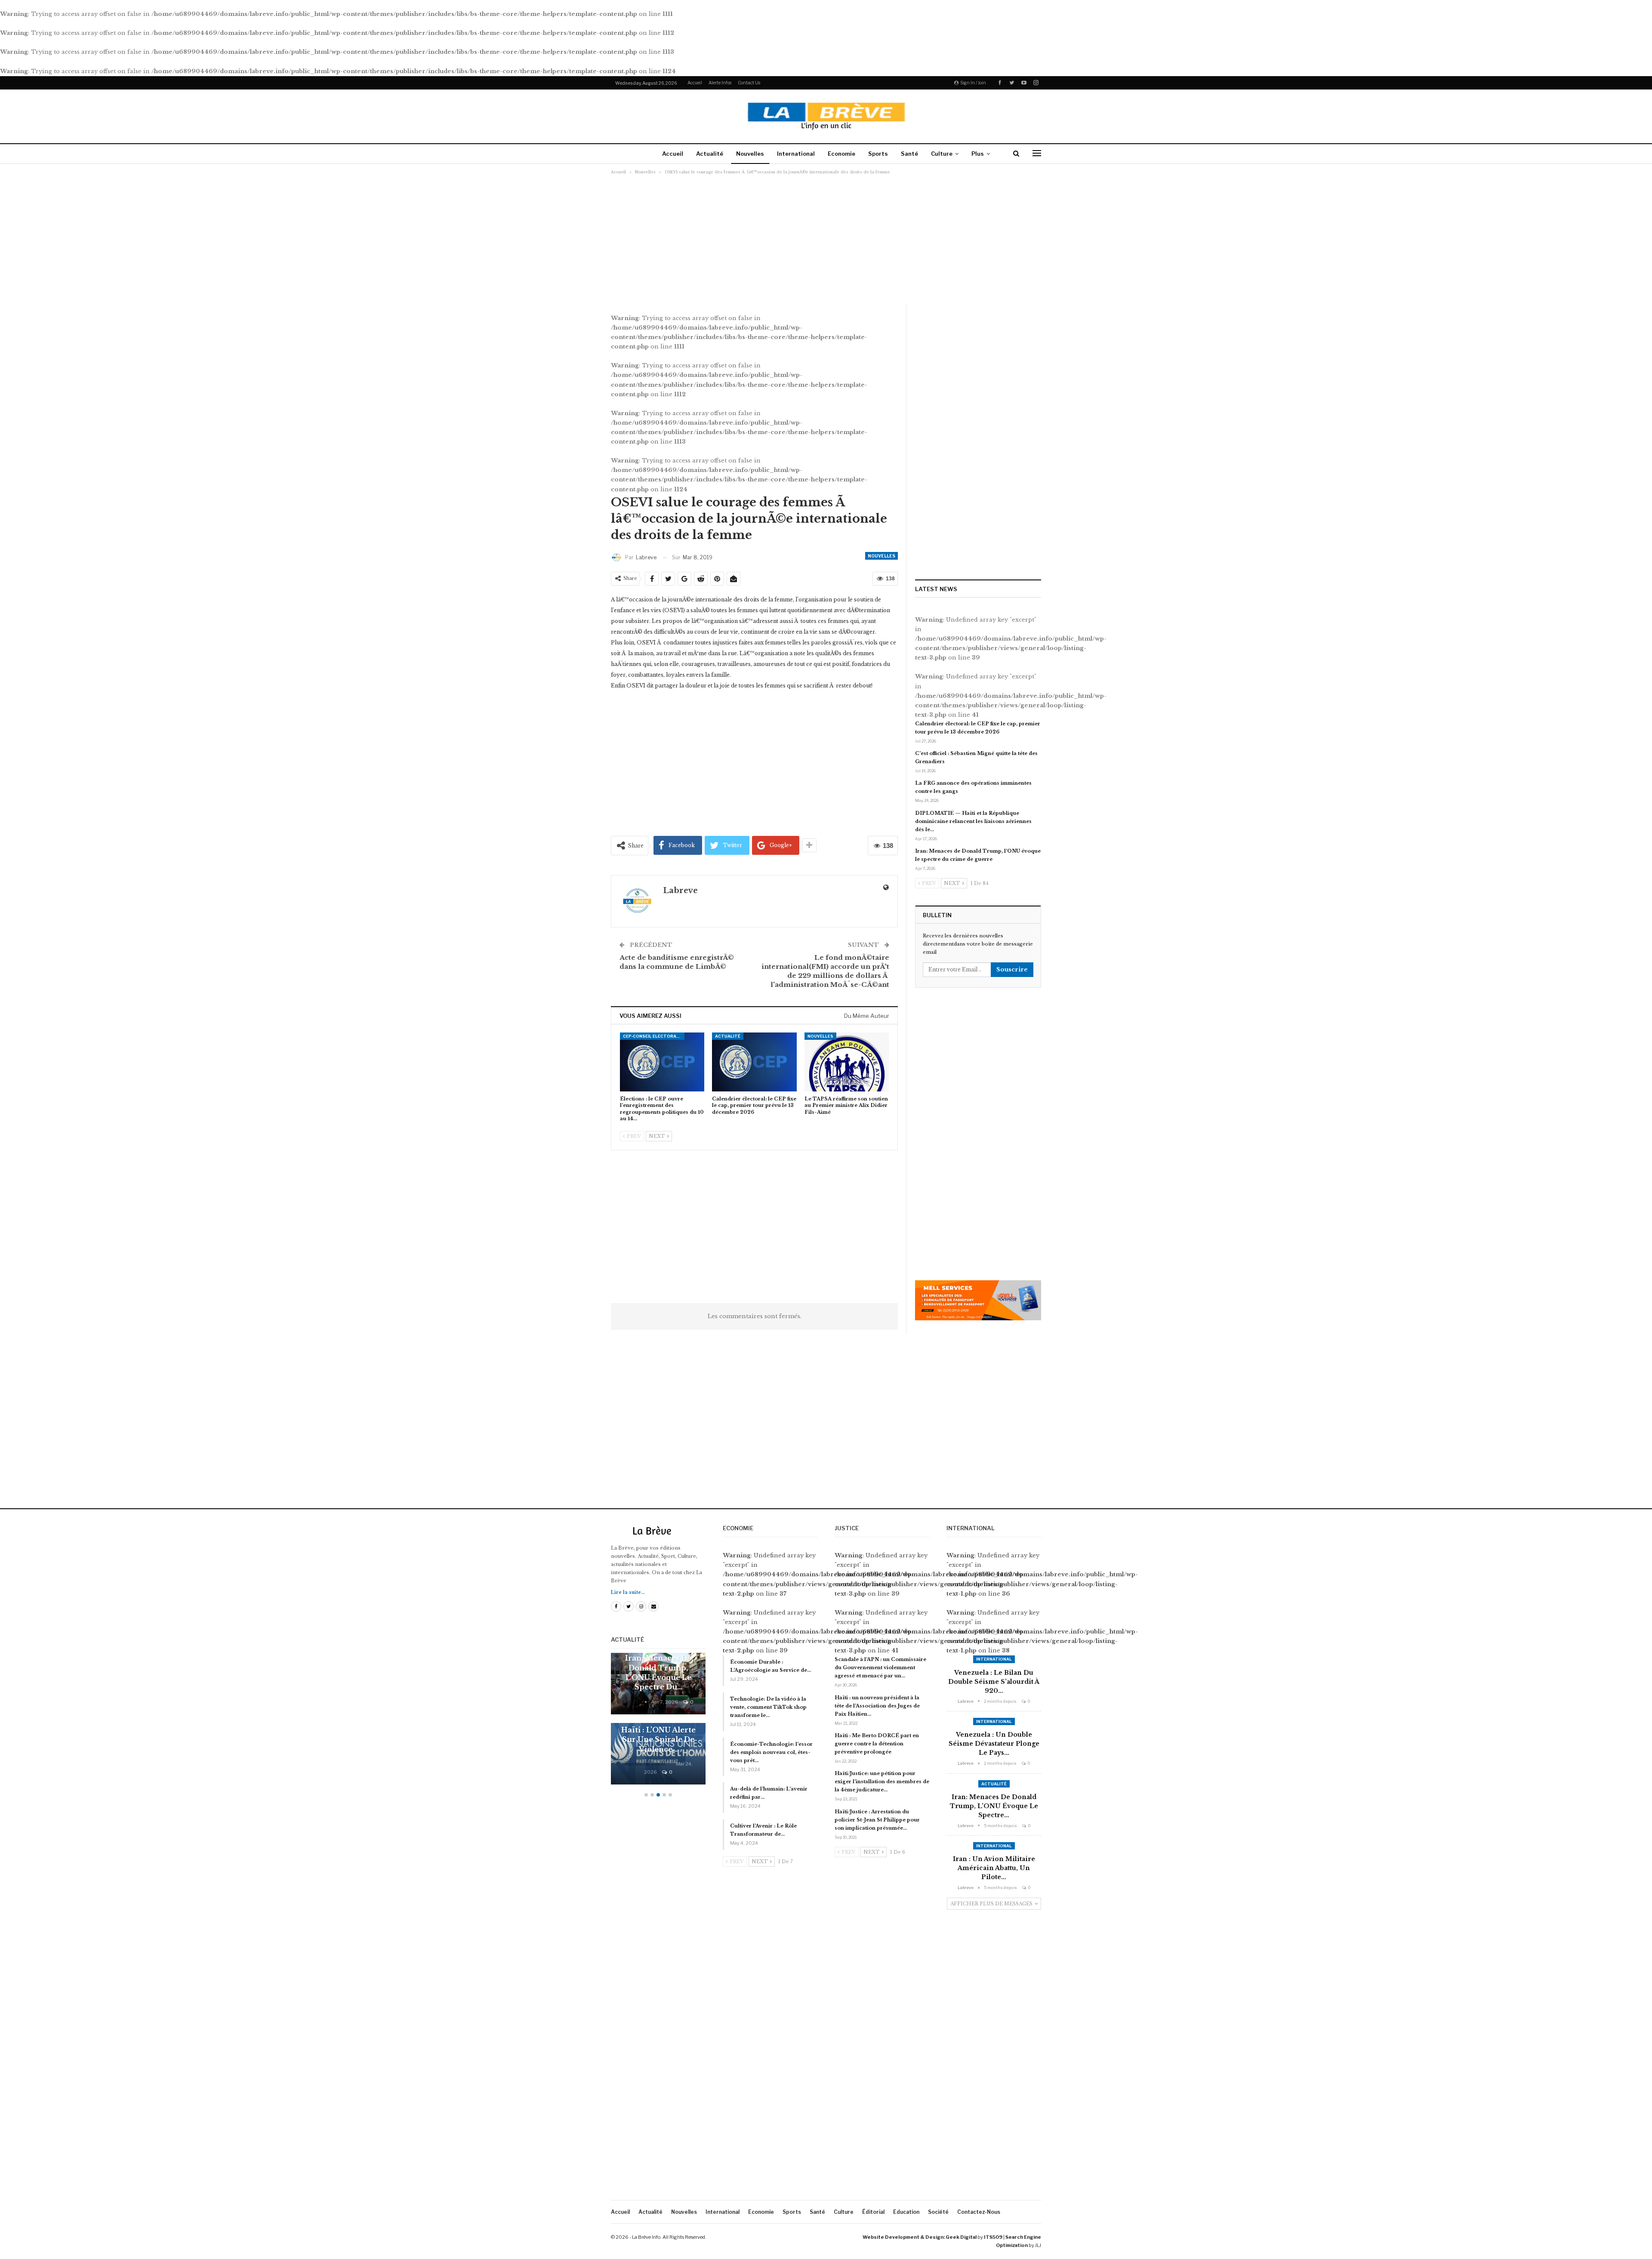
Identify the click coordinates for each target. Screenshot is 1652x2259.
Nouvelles (750, 154)
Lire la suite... (628, 1592)
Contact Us (749, 83)
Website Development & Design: (904, 2237)
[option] (658, 1723)
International (796, 154)
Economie (841, 154)
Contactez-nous (979, 2212)
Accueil (695, 83)
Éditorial (873, 2212)
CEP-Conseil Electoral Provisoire (654, 1036)
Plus (978, 154)
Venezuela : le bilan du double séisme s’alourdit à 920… (994, 1682)
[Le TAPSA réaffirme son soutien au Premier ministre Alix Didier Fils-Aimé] (847, 1062)
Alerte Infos (720, 83)
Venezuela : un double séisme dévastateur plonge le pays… (994, 1744)
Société (938, 2212)
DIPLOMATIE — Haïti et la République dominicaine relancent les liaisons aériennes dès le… (973, 821)
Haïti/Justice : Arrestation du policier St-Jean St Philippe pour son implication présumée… (877, 1820)
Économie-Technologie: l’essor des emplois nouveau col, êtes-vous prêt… (771, 1752)
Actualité (710, 154)
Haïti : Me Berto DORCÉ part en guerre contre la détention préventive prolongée (877, 1744)
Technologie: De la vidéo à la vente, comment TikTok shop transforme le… (768, 1707)
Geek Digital (961, 2237)
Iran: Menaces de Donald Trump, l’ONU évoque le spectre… (994, 1806)
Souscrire (1012, 969)
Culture (942, 154)
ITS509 (993, 2237)
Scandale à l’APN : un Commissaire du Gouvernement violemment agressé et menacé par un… (880, 1667)
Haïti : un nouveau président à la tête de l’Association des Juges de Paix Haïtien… (877, 1706)
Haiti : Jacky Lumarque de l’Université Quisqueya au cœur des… (658, 1730)
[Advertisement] (826, 239)
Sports (878, 154)
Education (906, 2212)
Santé (909, 154)
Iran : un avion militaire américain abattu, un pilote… (994, 1868)
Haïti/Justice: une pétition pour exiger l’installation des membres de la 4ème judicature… (882, 1781)
